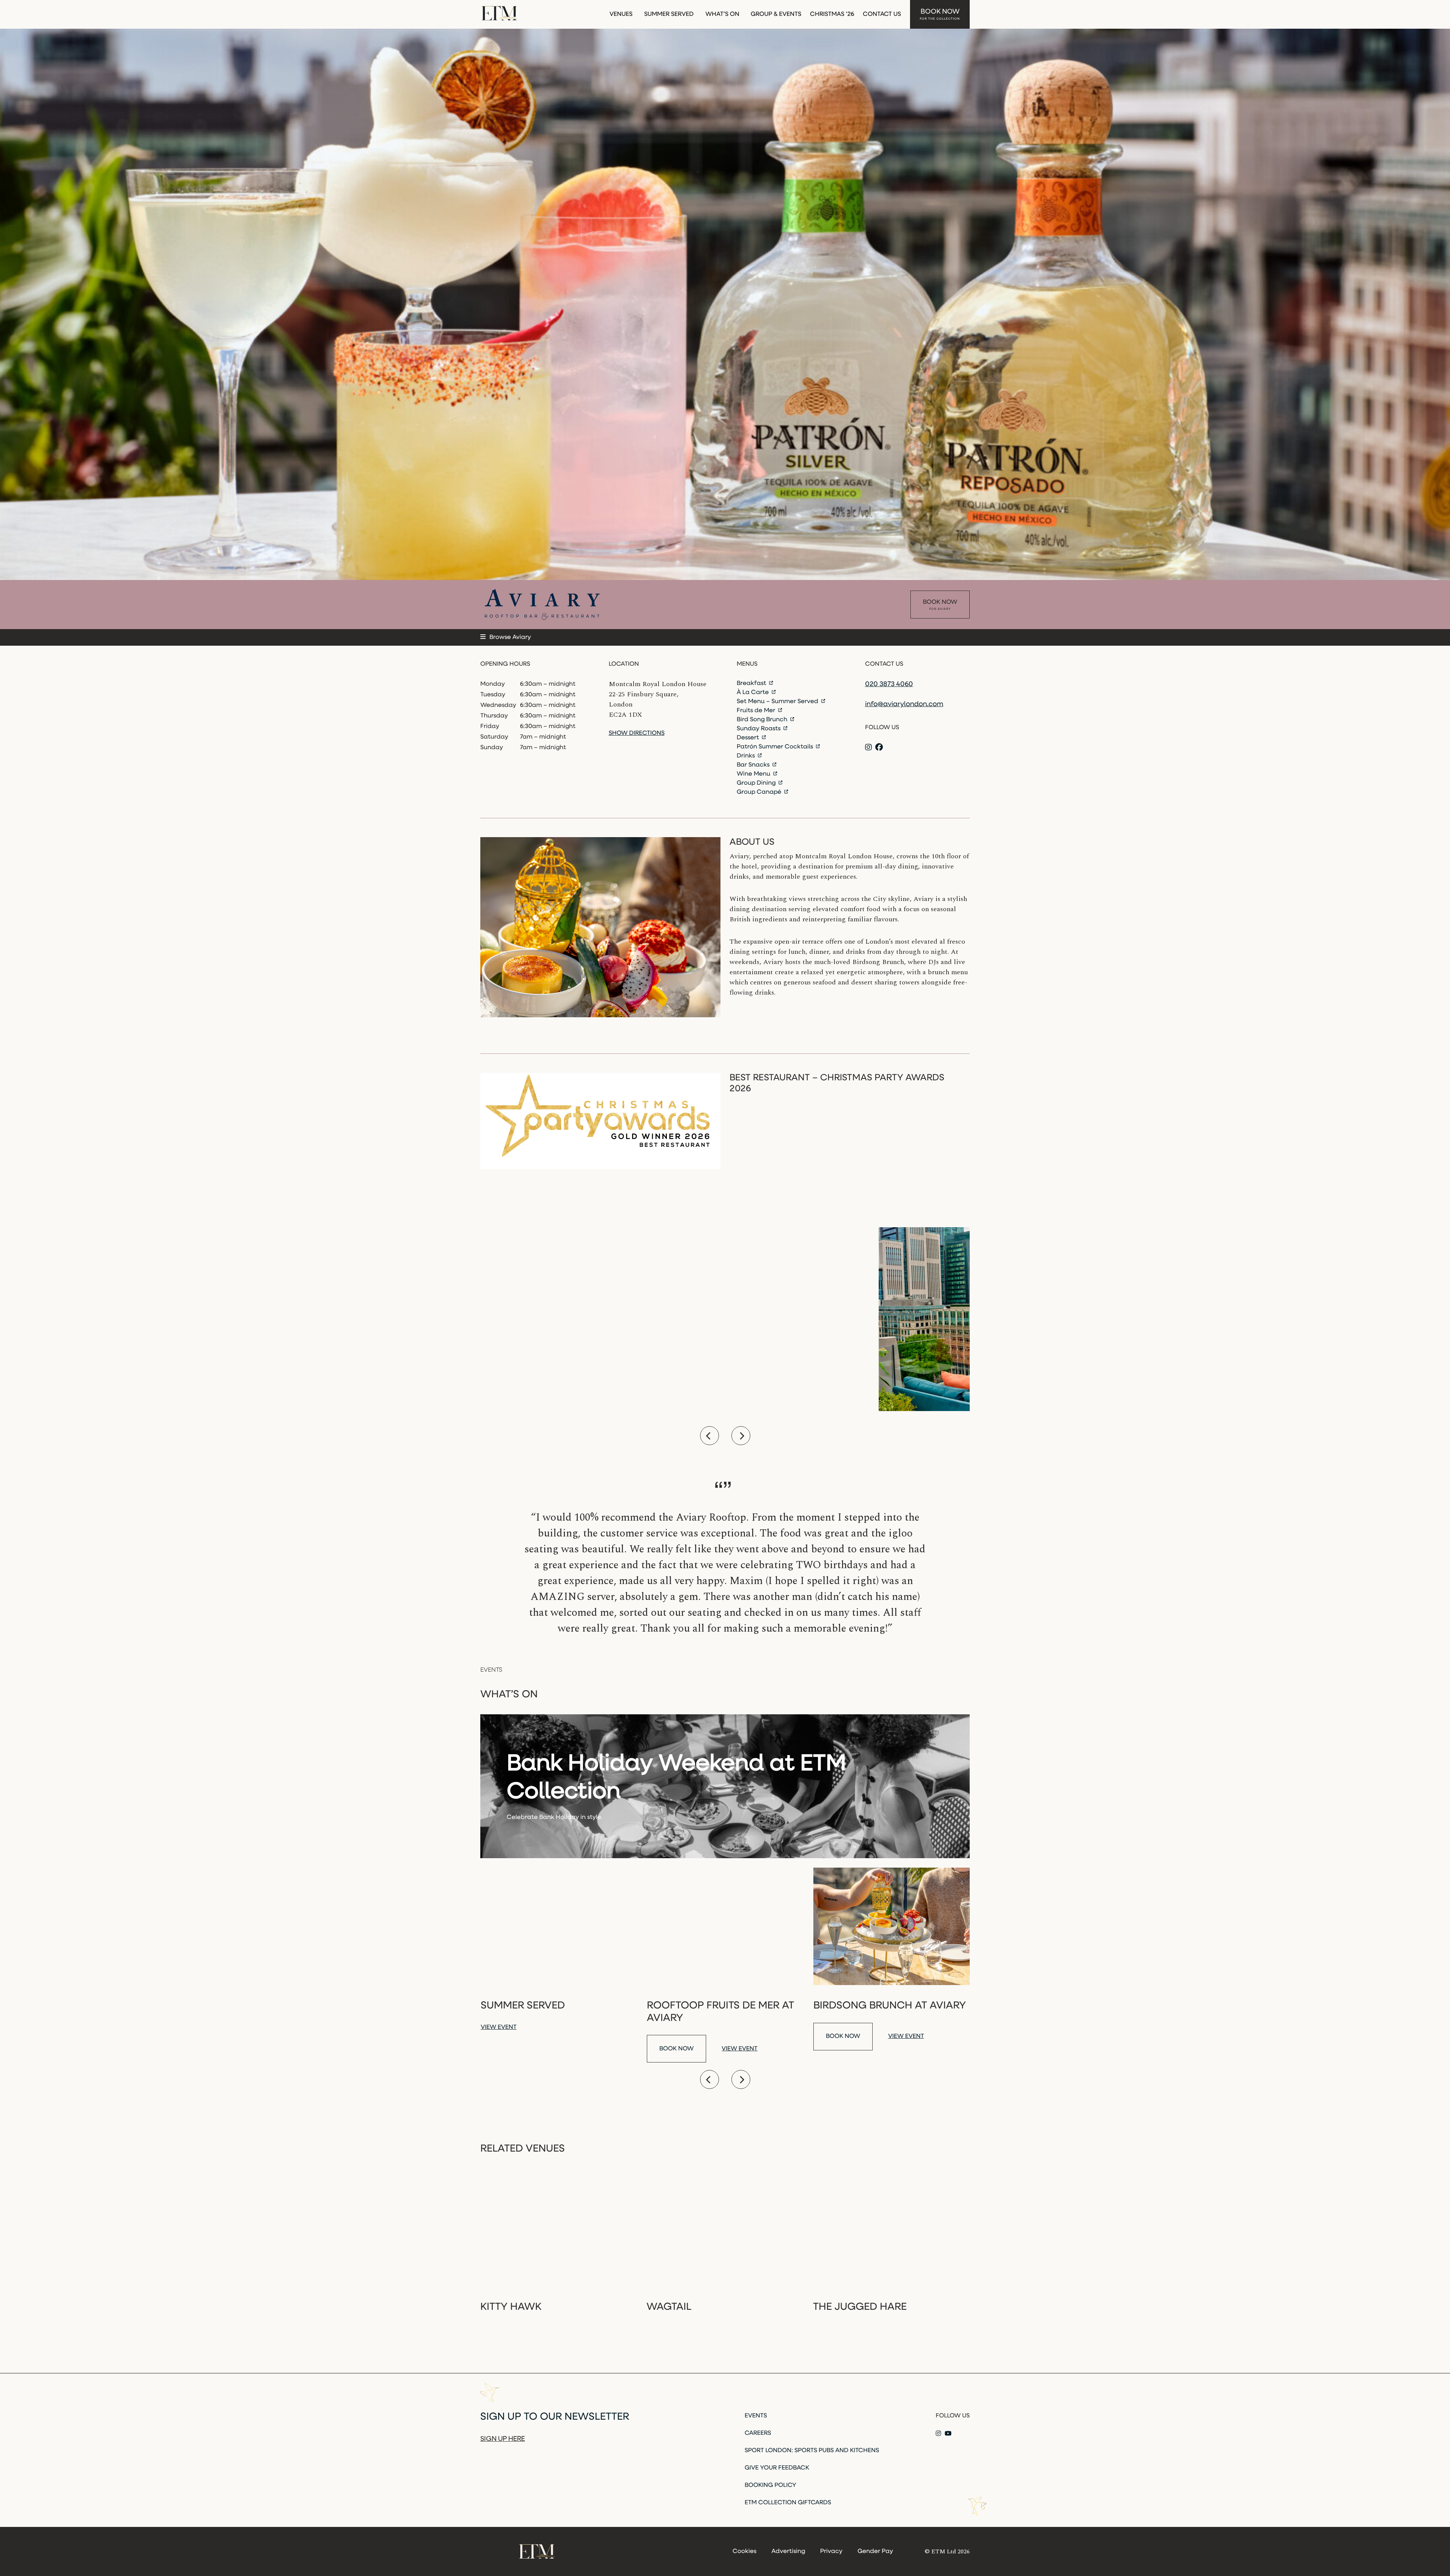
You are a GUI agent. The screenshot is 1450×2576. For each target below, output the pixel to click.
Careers (758, 2433)
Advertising (788, 2551)
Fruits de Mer (757, 711)
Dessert (749, 738)
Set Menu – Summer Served (778, 702)
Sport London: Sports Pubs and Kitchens (812, 2451)
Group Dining (757, 783)
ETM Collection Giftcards (788, 2503)
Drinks (747, 756)
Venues (621, 14)
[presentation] (710, 1436)
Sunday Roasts (759, 729)
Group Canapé (760, 792)
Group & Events (776, 14)
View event (499, 2027)
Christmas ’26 (832, 14)
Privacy (831, 2551)
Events (756, 2416)
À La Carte (754, 693)
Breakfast (752, 683)
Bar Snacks (754, 765)
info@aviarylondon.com (904, 705)
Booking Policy (771, 2485)
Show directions (637, 733)
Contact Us (882, 14)
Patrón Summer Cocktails (776, 747)
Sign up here (503, 2439)
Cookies (744, 2551)
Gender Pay (875, 2551)
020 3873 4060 (889, 685)
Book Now (940, 15)
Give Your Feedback (777, 2468)
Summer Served (669, 14)
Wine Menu (754, 774)
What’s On (722, 14)
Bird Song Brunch (763, 720)
